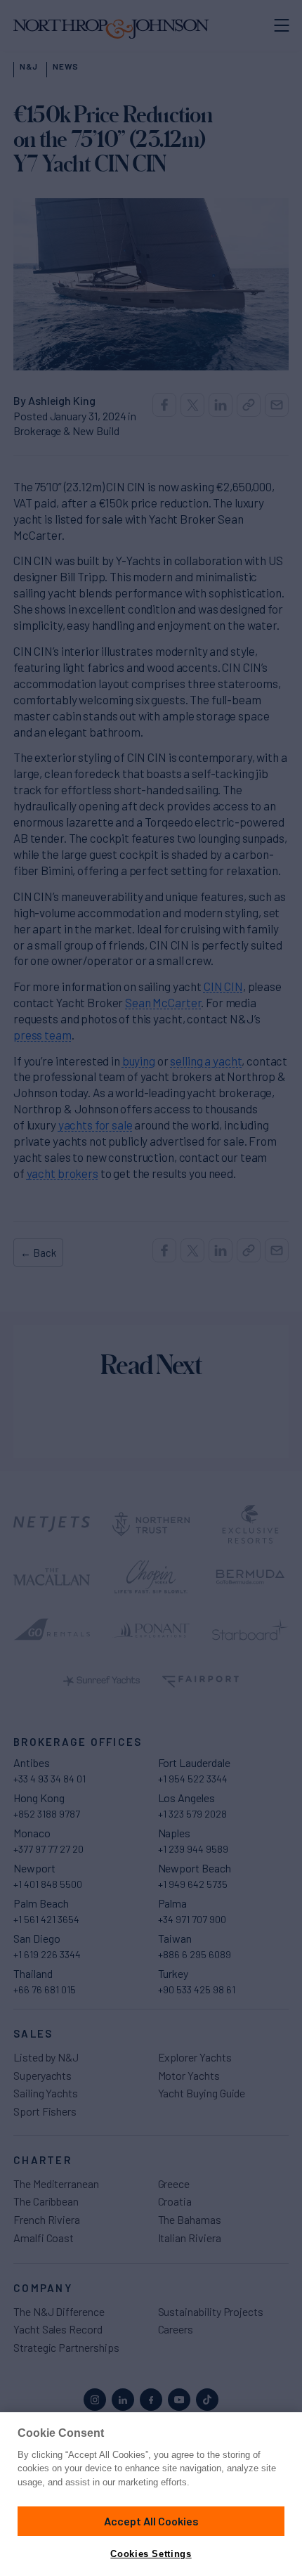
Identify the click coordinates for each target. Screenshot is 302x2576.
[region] (151, 2494)
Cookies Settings (151, 2554)
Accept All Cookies (151, 2521)
